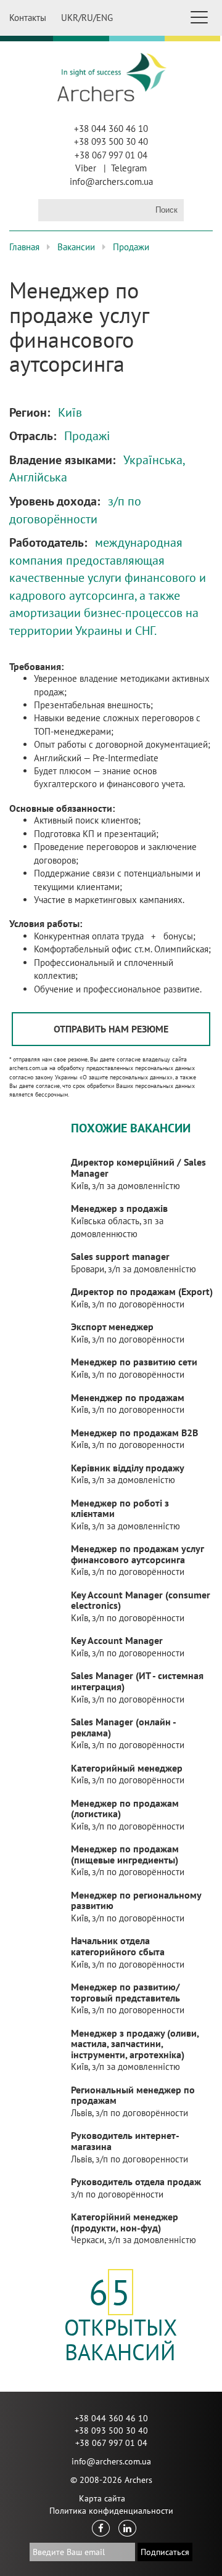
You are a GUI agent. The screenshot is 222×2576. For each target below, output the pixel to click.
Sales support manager (120, 1256)
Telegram (129, 168)
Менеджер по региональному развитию (136, 1900)
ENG (105, 18)
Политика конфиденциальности (111, 2511)
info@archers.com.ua (111, 182)
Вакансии (76, 247)
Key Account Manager (117, 1640)
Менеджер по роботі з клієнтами (120, 1508)
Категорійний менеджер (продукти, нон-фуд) (125, 2222)
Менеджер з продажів (119, 1208)
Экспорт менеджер (112, 1327)
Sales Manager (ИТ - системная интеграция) (137, 1681)
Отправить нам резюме (111, 1029)
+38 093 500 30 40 (111, 141)
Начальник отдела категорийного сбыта (118, 1946)
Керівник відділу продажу (128, 1468)
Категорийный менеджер (127, 1768)
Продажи (131, 247)
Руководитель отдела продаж (136, 2181)
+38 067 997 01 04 (111, 155)
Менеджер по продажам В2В (134, 1433)
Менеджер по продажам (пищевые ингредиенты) (125, 1854)
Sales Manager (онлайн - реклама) (123, 1727)
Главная (24, 247)
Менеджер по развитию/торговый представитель (125, 1992)
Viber (86, 168)
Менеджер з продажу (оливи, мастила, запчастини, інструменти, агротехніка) (135, 2044)
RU (87, 18)
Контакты (28, 18)
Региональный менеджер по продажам (133, 2095)
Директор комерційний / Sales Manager (138, 1167)
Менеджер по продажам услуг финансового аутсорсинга (137, 1554)
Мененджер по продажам (128, 1397)
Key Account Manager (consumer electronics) (141, 1600)
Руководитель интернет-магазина (125, 2141)
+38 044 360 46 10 (111, 129)
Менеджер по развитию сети (134, 1362)
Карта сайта (102, 2498)
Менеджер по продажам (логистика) (125, 1809)
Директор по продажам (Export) (142, 1291)
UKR (70, 18)
